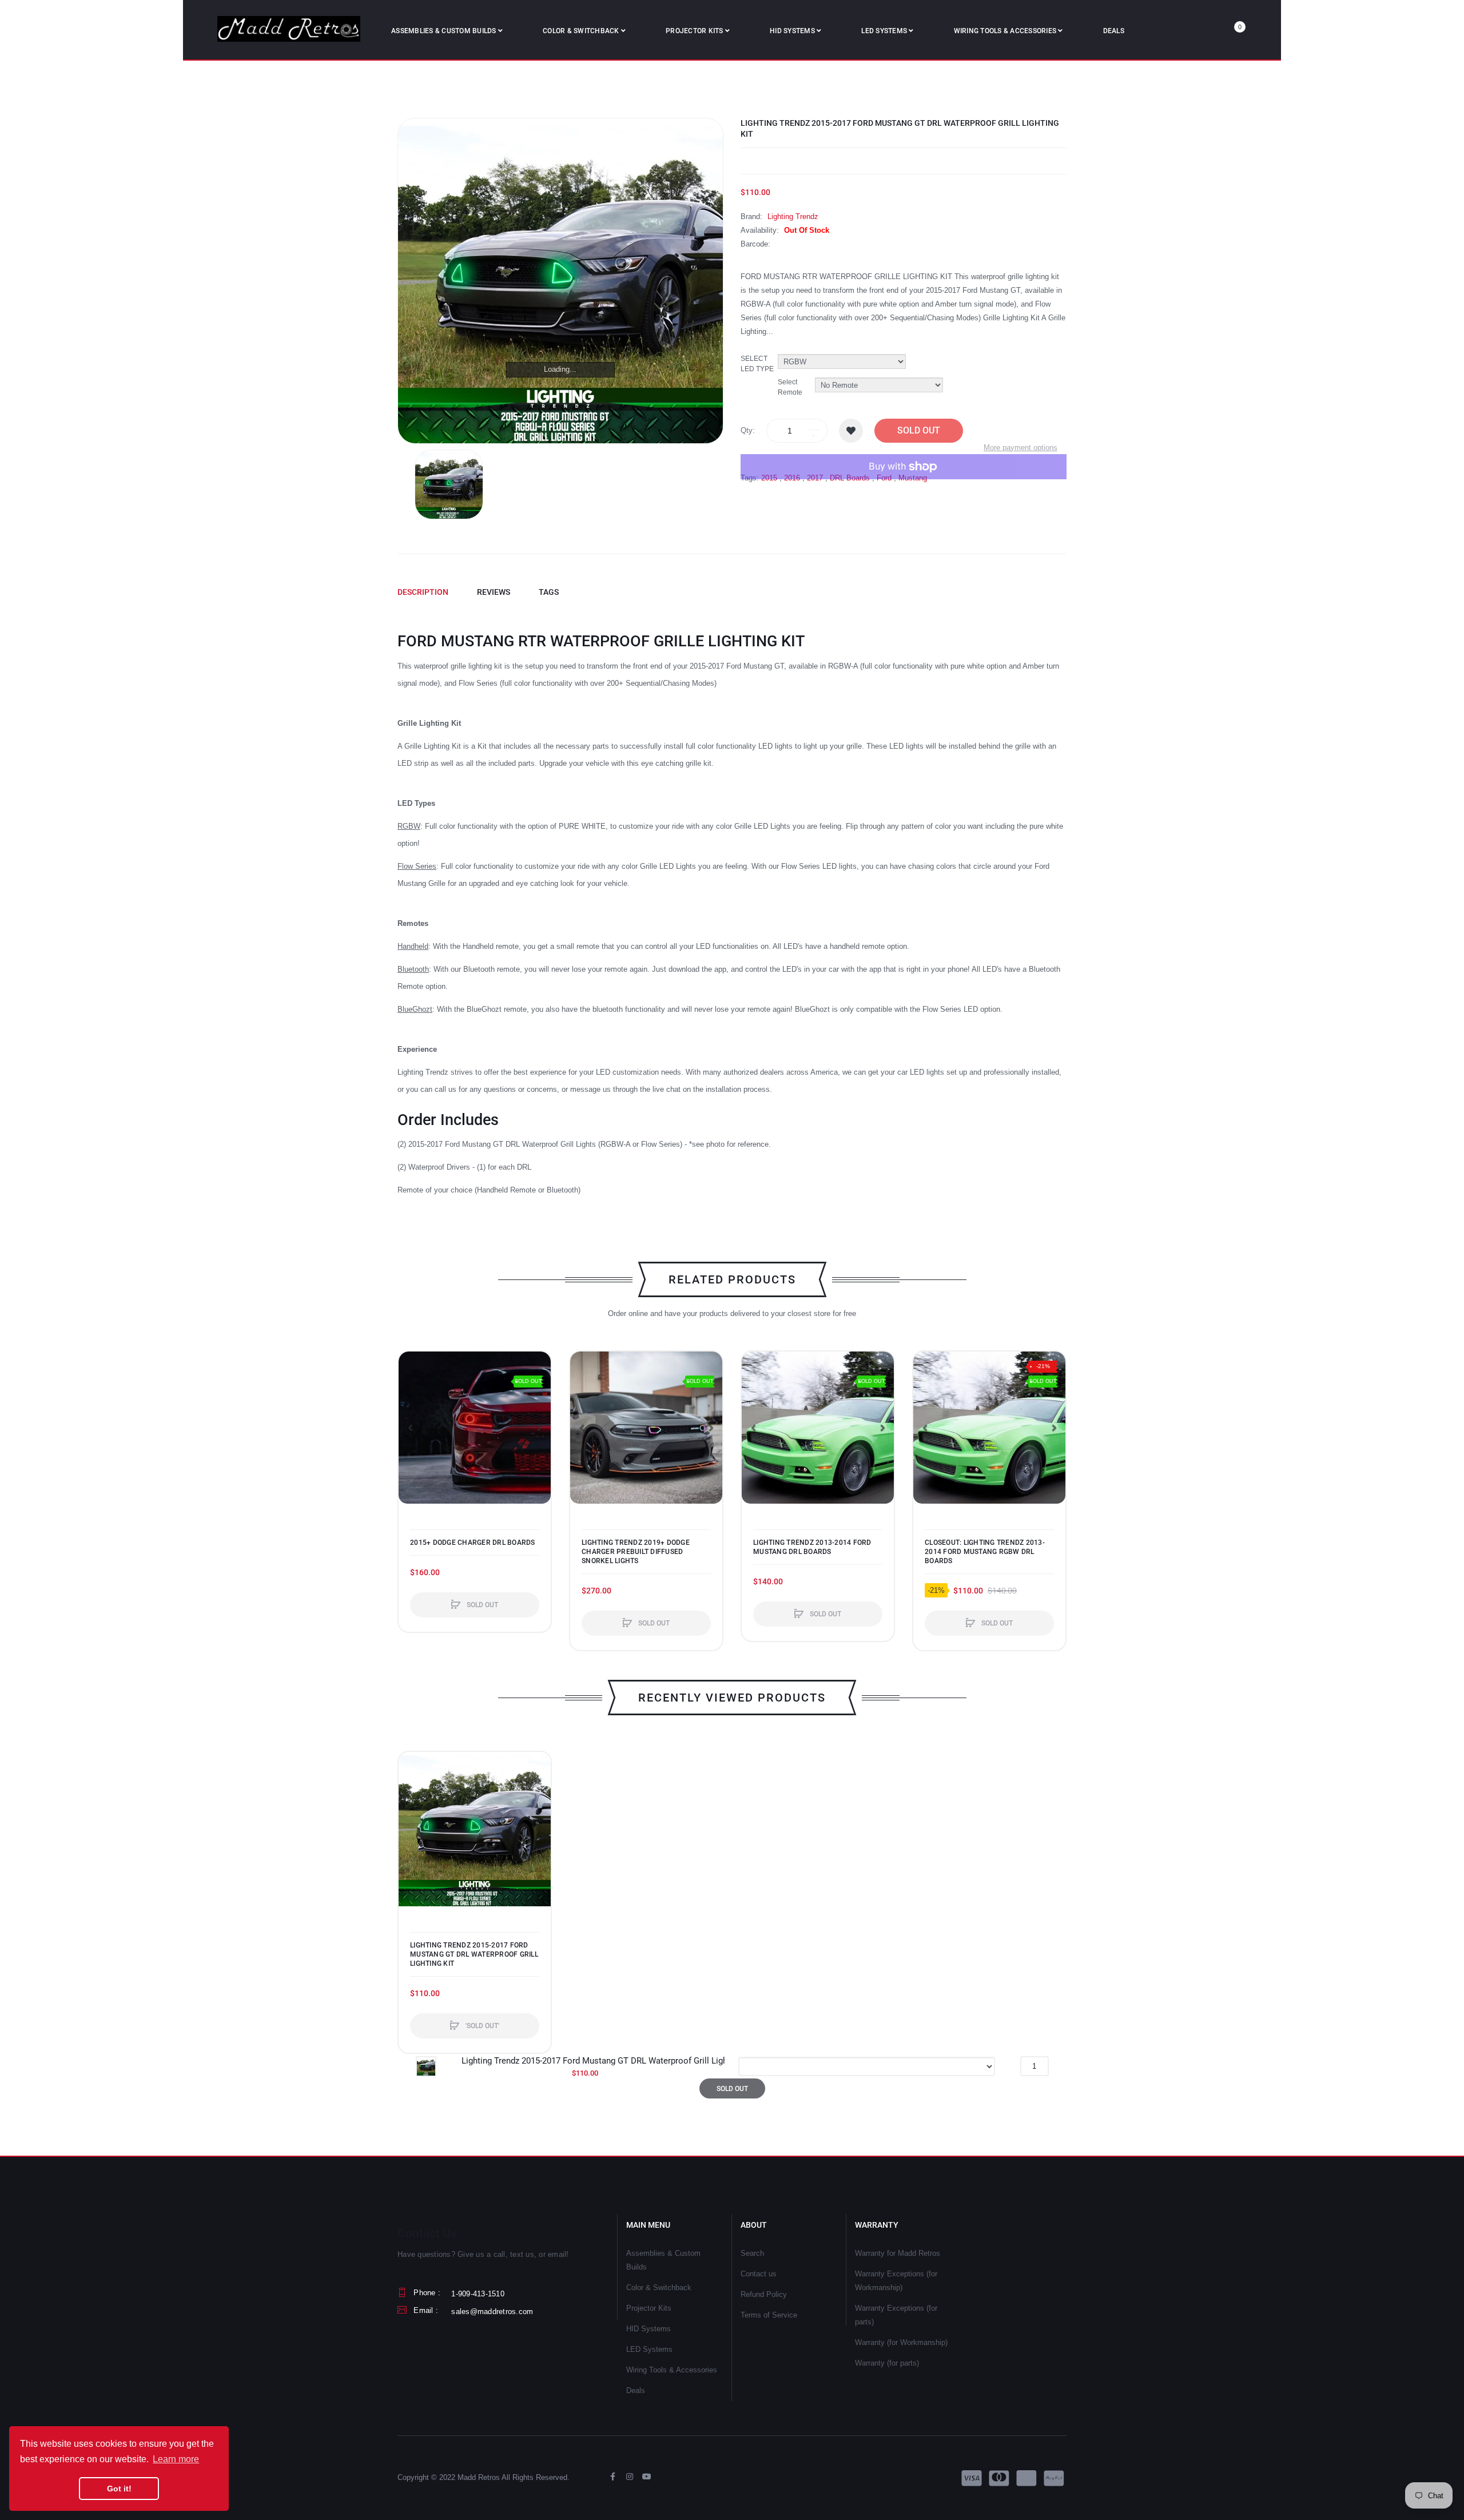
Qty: (748, 430)
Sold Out (919, 430)
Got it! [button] (119, 2489)
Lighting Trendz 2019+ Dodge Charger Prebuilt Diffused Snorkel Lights (636, 1552)
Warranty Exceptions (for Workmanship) (896, 2281)
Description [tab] (423, 592)
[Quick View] (413, 1409)
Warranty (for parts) (887, 2363)
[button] (410, 1428)
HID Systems (649, 2329)
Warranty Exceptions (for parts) (896, 2315)
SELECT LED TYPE (757, 363)
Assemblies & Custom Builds (663, 2260)
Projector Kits (649, 2308)
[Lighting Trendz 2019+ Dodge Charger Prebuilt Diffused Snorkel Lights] (646, 1428)
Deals (636, 2390)
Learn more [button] (176, 2459)
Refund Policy (764, 2294)
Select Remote (790, 387)
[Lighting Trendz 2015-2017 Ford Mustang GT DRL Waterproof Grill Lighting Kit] (449, 484)
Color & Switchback (659, 2288)
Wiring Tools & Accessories (672, 2370)
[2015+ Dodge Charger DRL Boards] (475, 1428)
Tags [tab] (549, 592)
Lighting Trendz (793, 216)
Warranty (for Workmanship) (901, 2342)
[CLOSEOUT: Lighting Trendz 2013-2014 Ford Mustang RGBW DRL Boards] (989, 1428)
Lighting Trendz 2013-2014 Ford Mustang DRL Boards (812, 1547)
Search (752, 2253)
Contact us (759, 2274)
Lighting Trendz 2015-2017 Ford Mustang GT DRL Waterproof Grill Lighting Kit (474, 1954)
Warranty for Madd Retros (898, 2253)
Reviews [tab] (494, 592)
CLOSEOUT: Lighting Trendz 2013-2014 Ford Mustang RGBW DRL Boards (985, 1552)
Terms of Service (769, 2315)
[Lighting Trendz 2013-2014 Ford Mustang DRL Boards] (818, 1428)
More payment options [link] (1021, 448)
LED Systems (649, 2349)
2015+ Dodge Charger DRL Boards (473, 1543)
